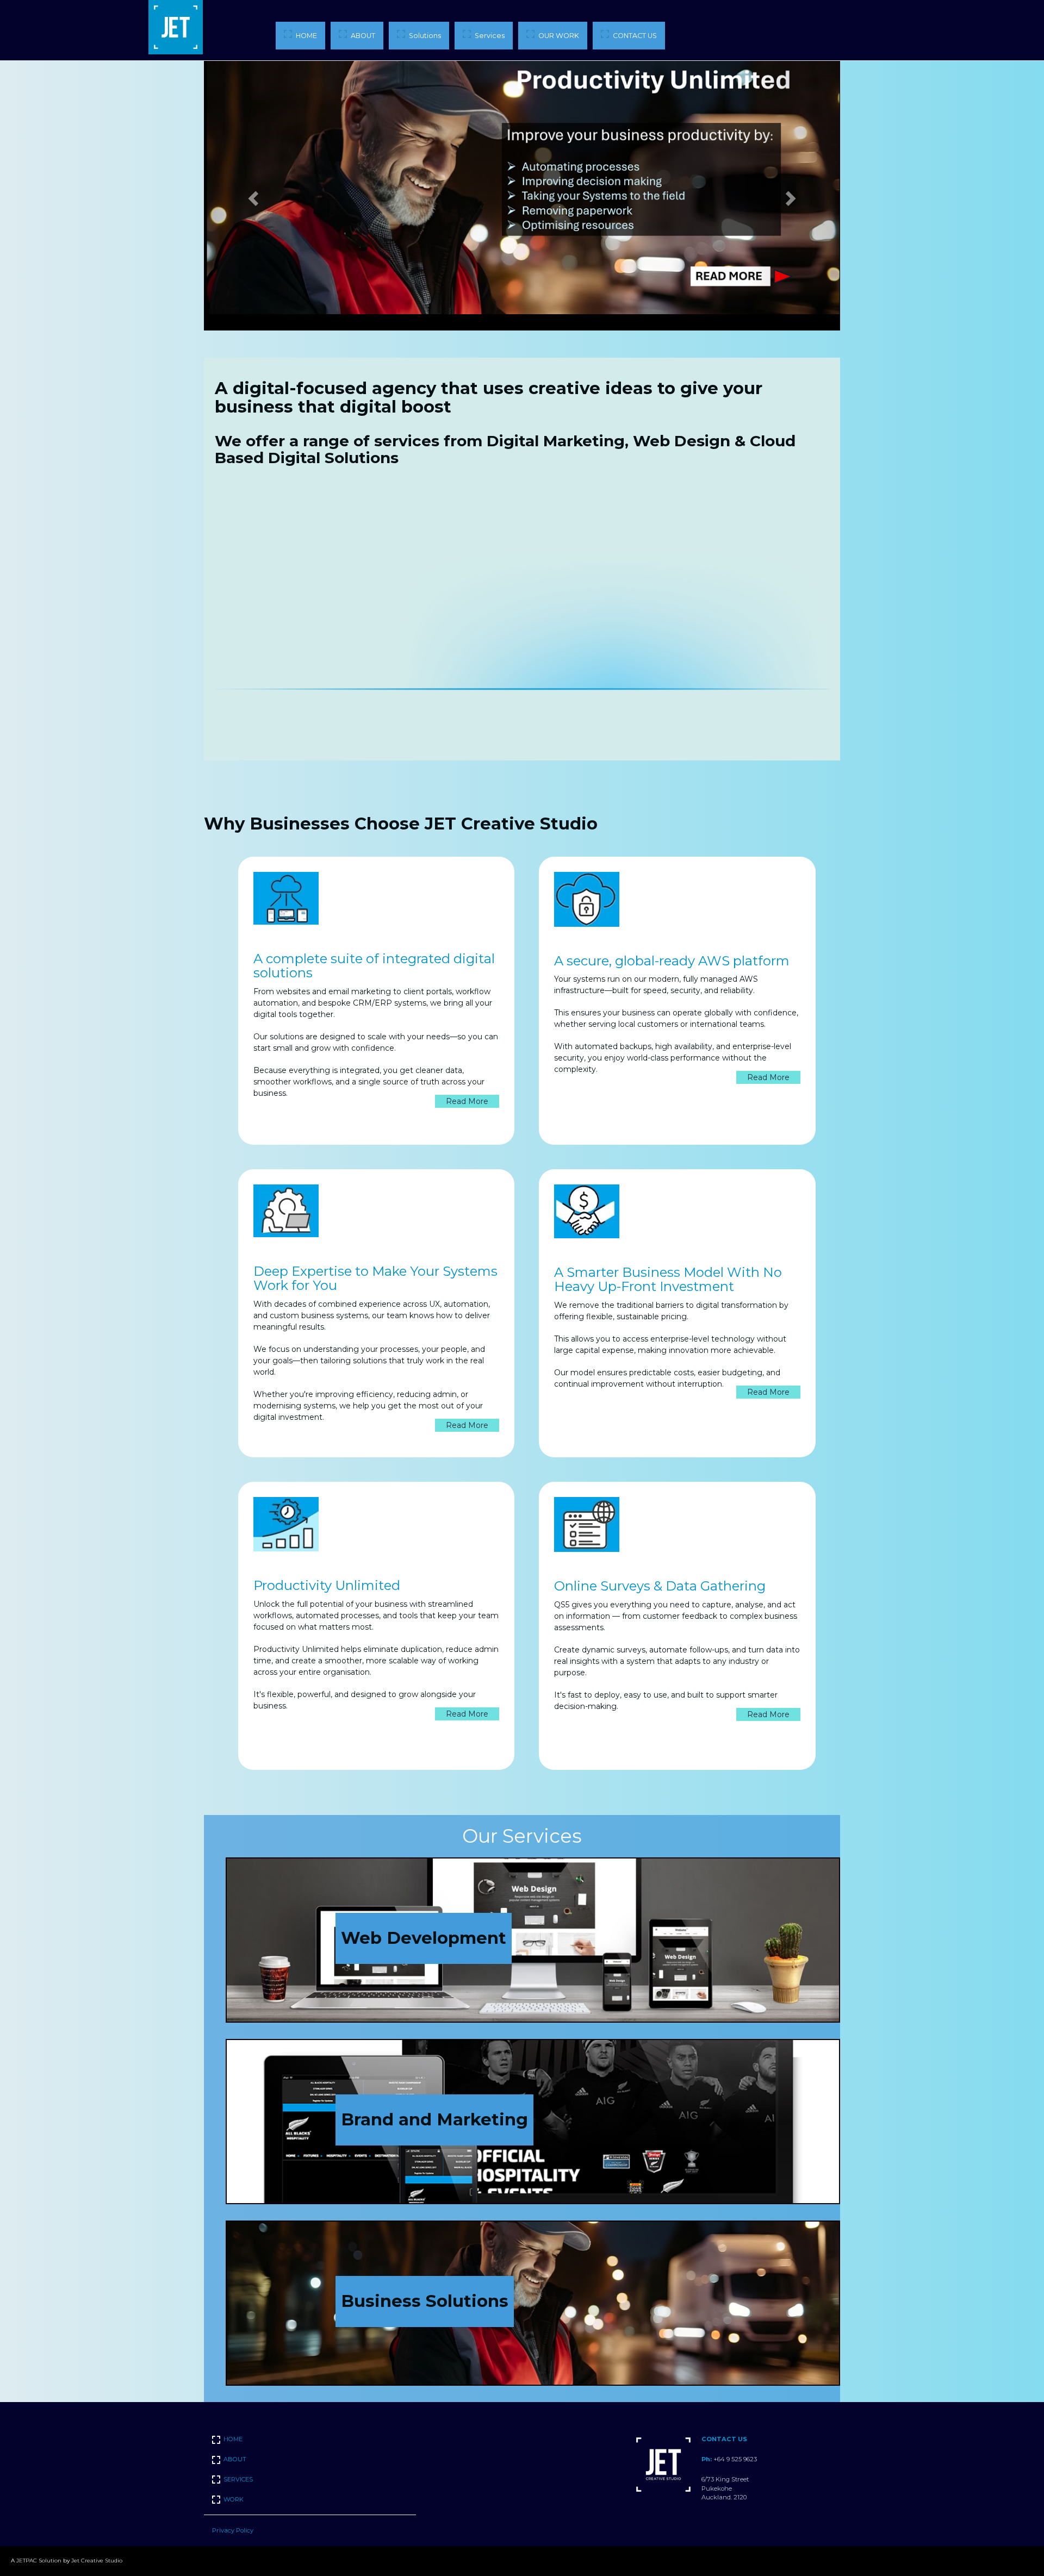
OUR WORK (559, 36)
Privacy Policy (233, 2530)
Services (490, 36)
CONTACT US (635, 36)
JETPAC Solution (39, 2561)
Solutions (425, 36)
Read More (467, 1101)
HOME (306, 36)
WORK (234, 2499)
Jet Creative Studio (97, 2561)
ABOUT (363, 36)
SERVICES (238, 2479)
